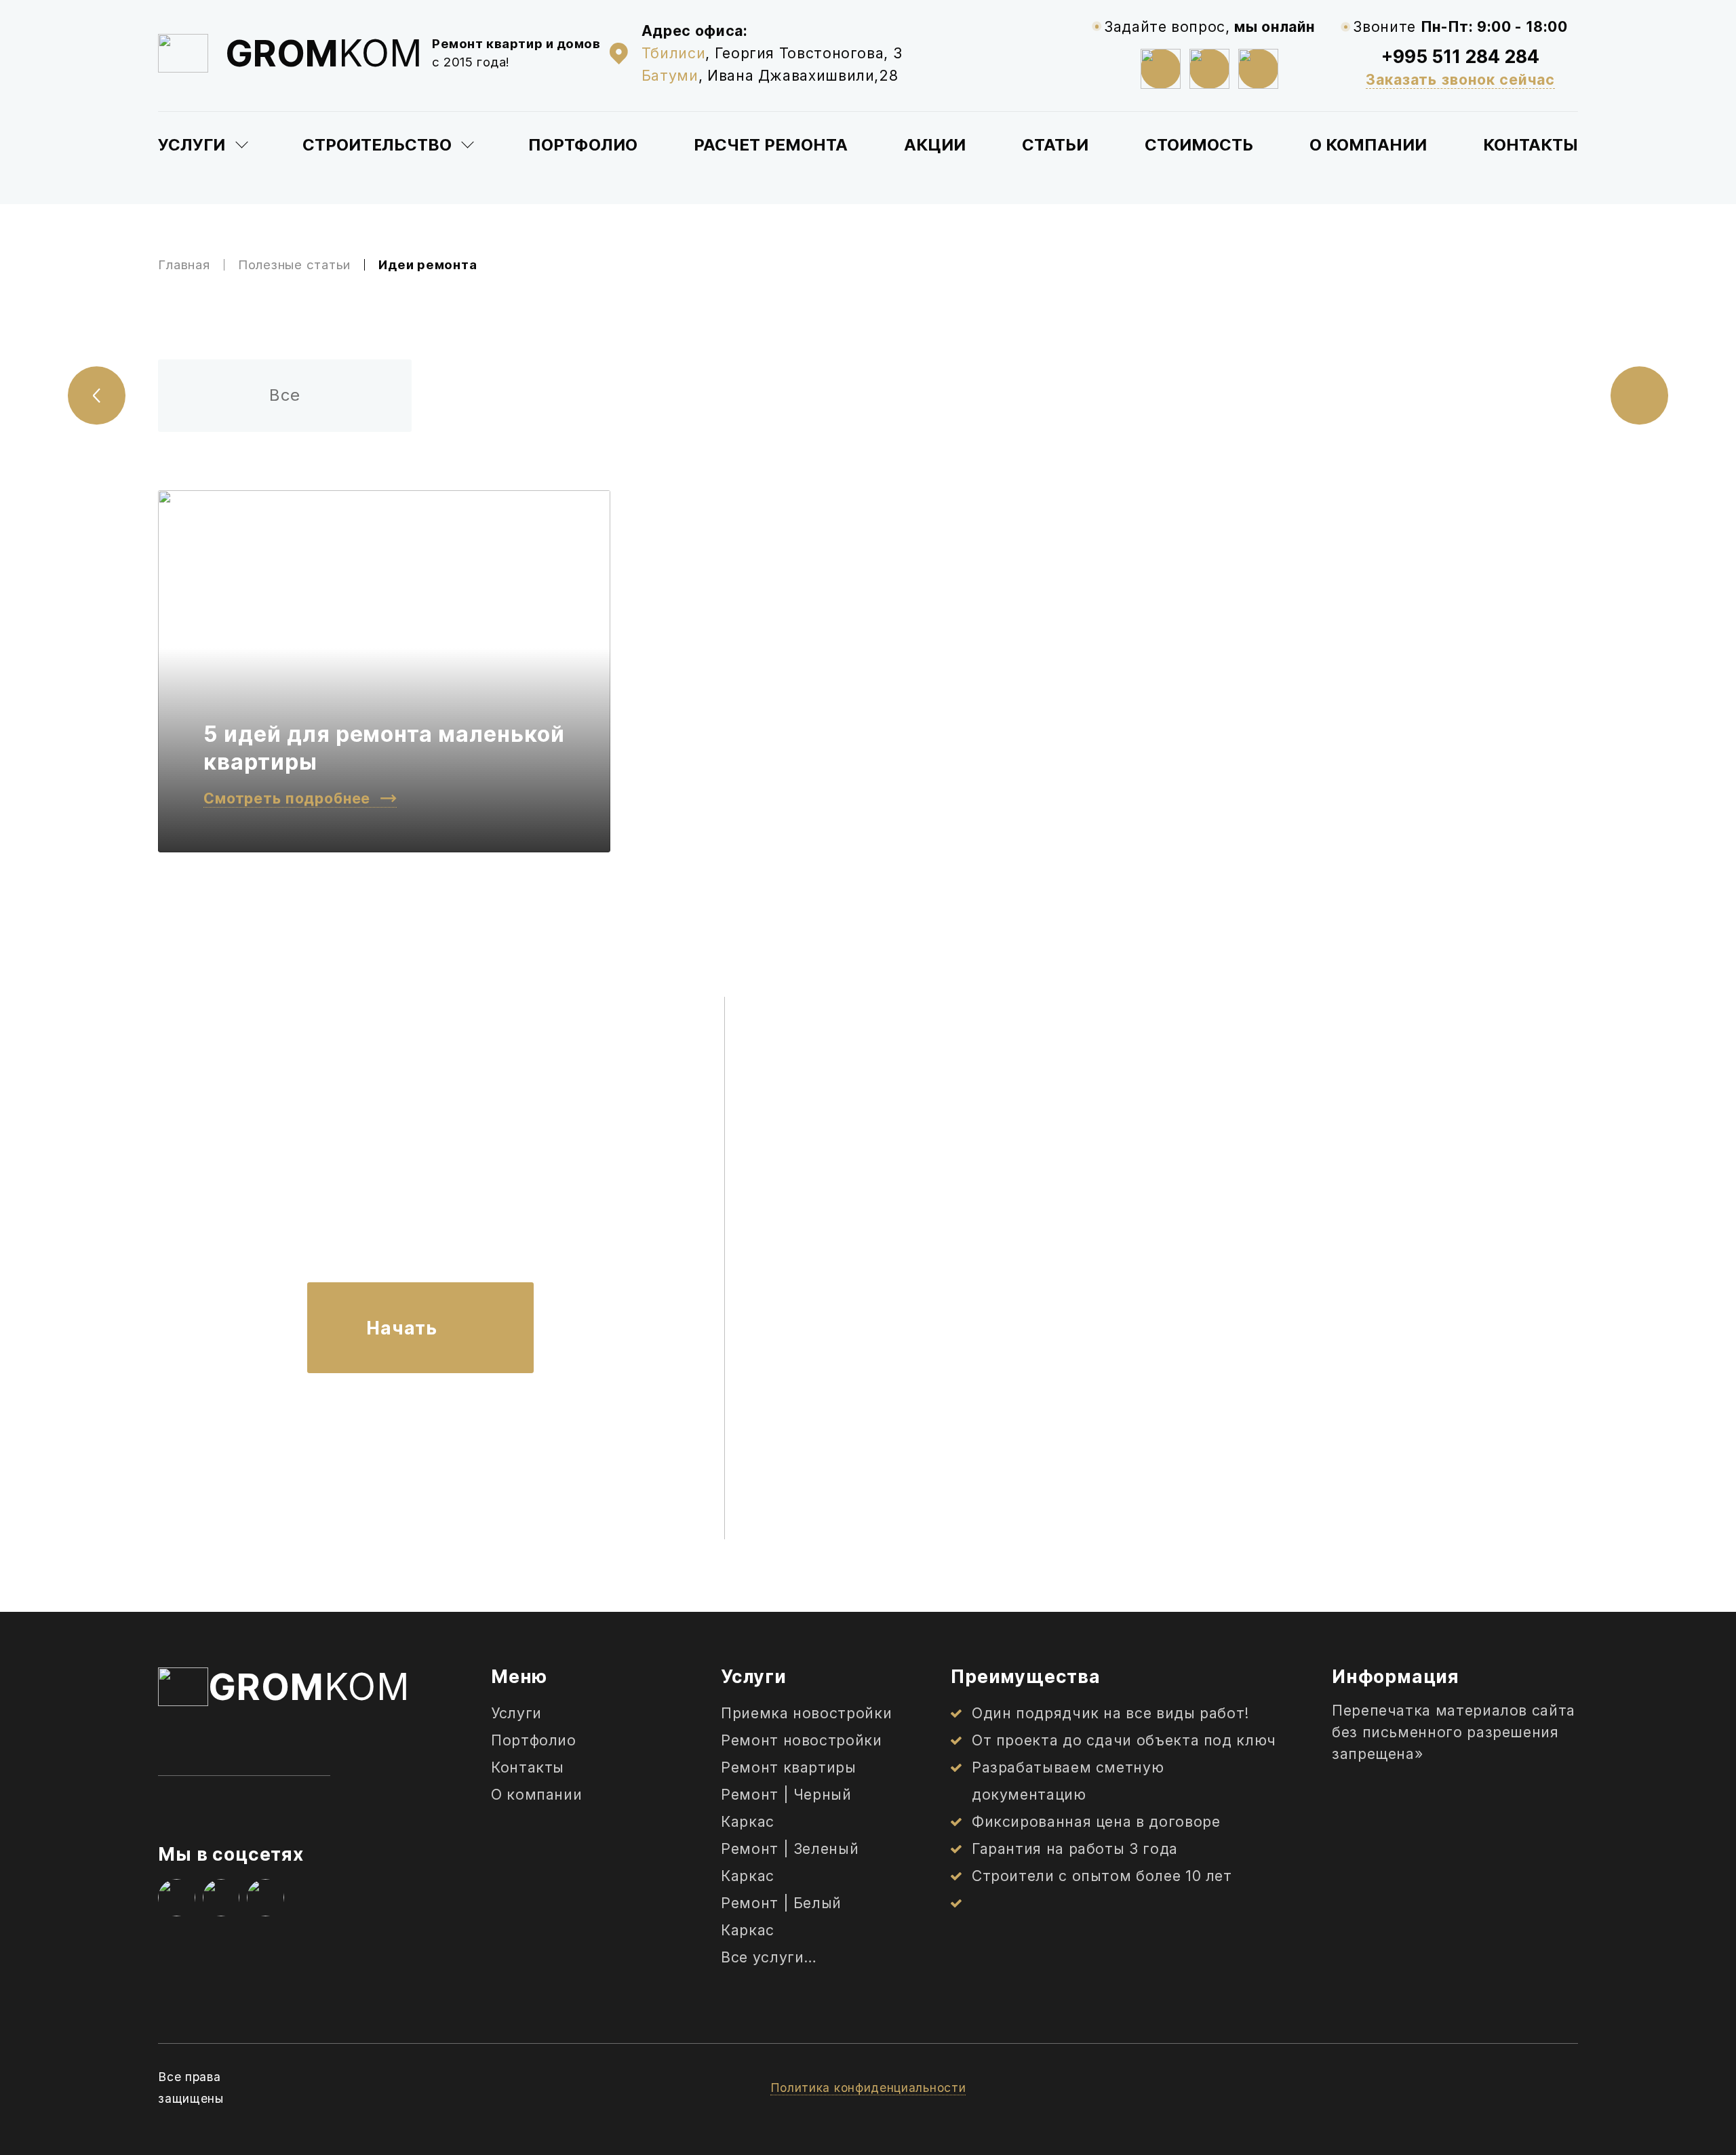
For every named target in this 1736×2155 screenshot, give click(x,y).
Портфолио (583, 145)
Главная (184, 265)
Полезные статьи (294, 265)
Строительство (377, 145)
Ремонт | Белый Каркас (781, 1916)
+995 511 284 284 (1460, 56)
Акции (935, 145)
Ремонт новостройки (802, 1740)
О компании (1368, 145)
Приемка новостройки (806, 1713)
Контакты (1531, 145)
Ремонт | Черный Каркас (786, 1808)
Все (285, 395)
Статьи (1055, 145)
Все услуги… (769, 1957)
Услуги (192, 145)
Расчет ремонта (771, 145)
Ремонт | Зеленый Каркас (790, 1862)
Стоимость (1199, 145)
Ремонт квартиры (789, 1767)
